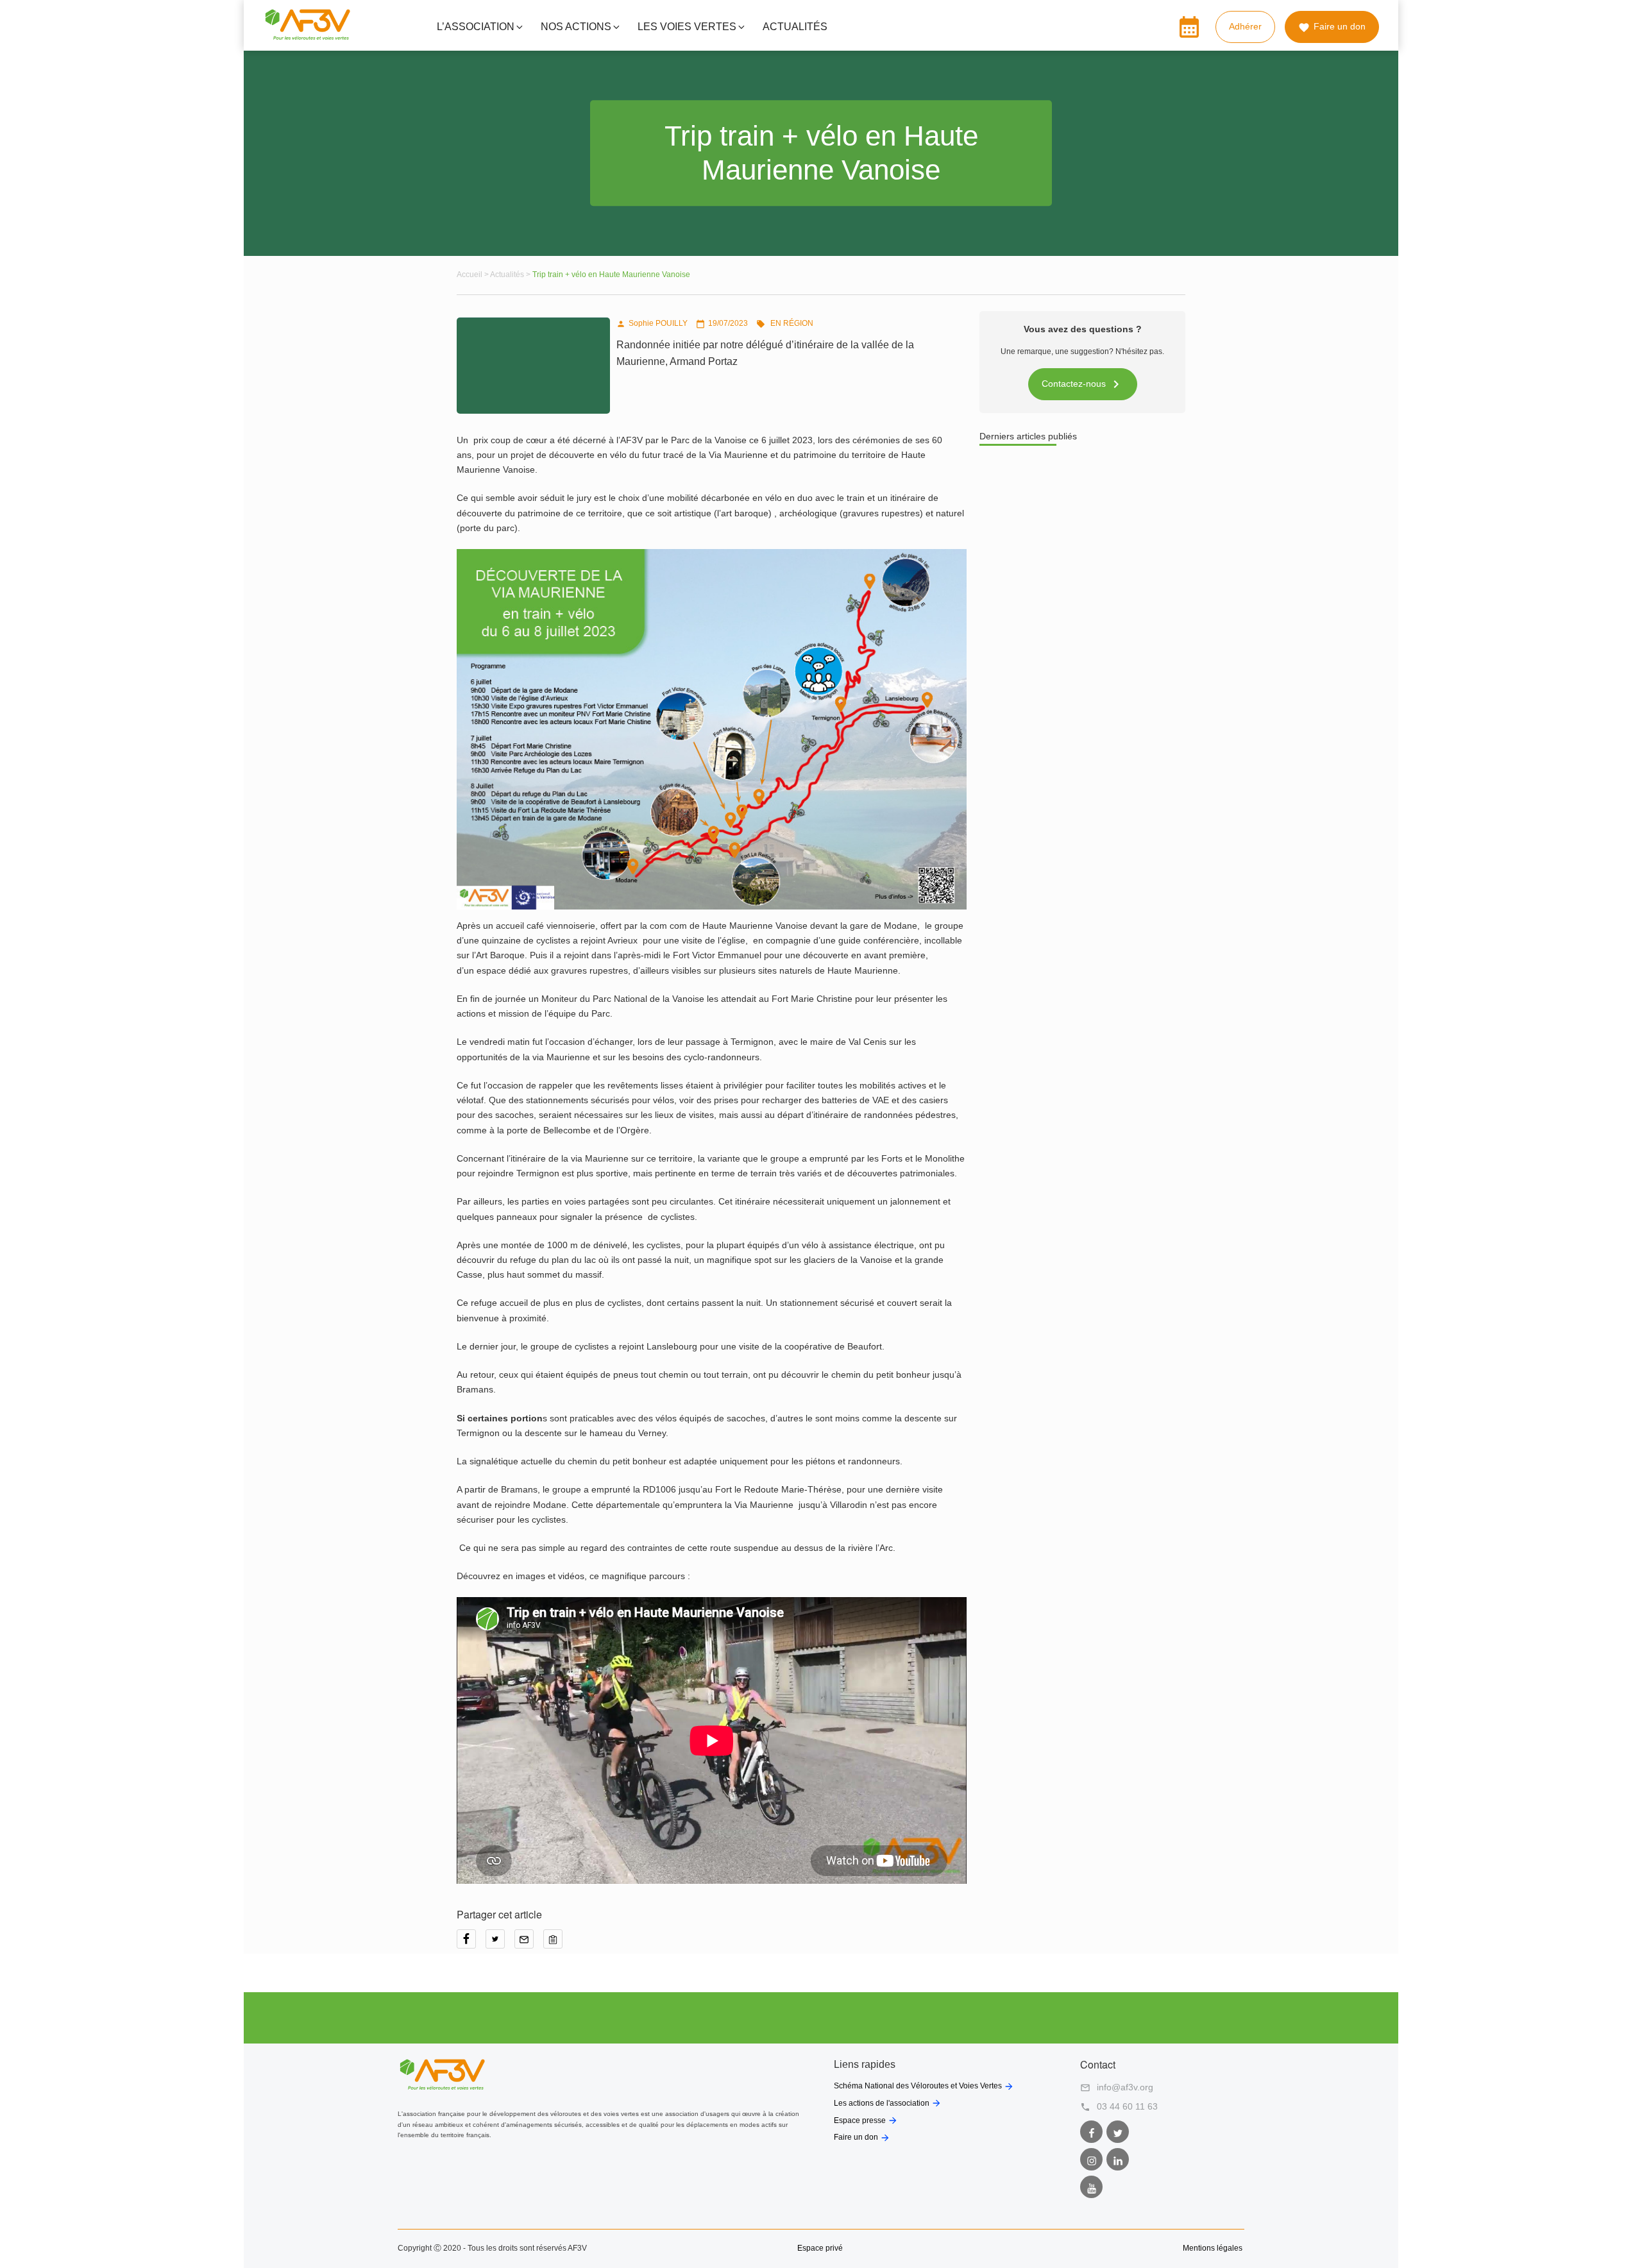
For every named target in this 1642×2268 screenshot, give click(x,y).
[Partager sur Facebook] (471, 1943)
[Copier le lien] (556, 1943)
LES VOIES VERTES (687, 27)
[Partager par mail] (529, 1943)
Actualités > (511, 275)
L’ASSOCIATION (476, 27)
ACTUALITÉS (795, 27)
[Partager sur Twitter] (500, 1943)
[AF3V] (308, 37)
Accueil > (473, 275)
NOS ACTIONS (576, 27)
